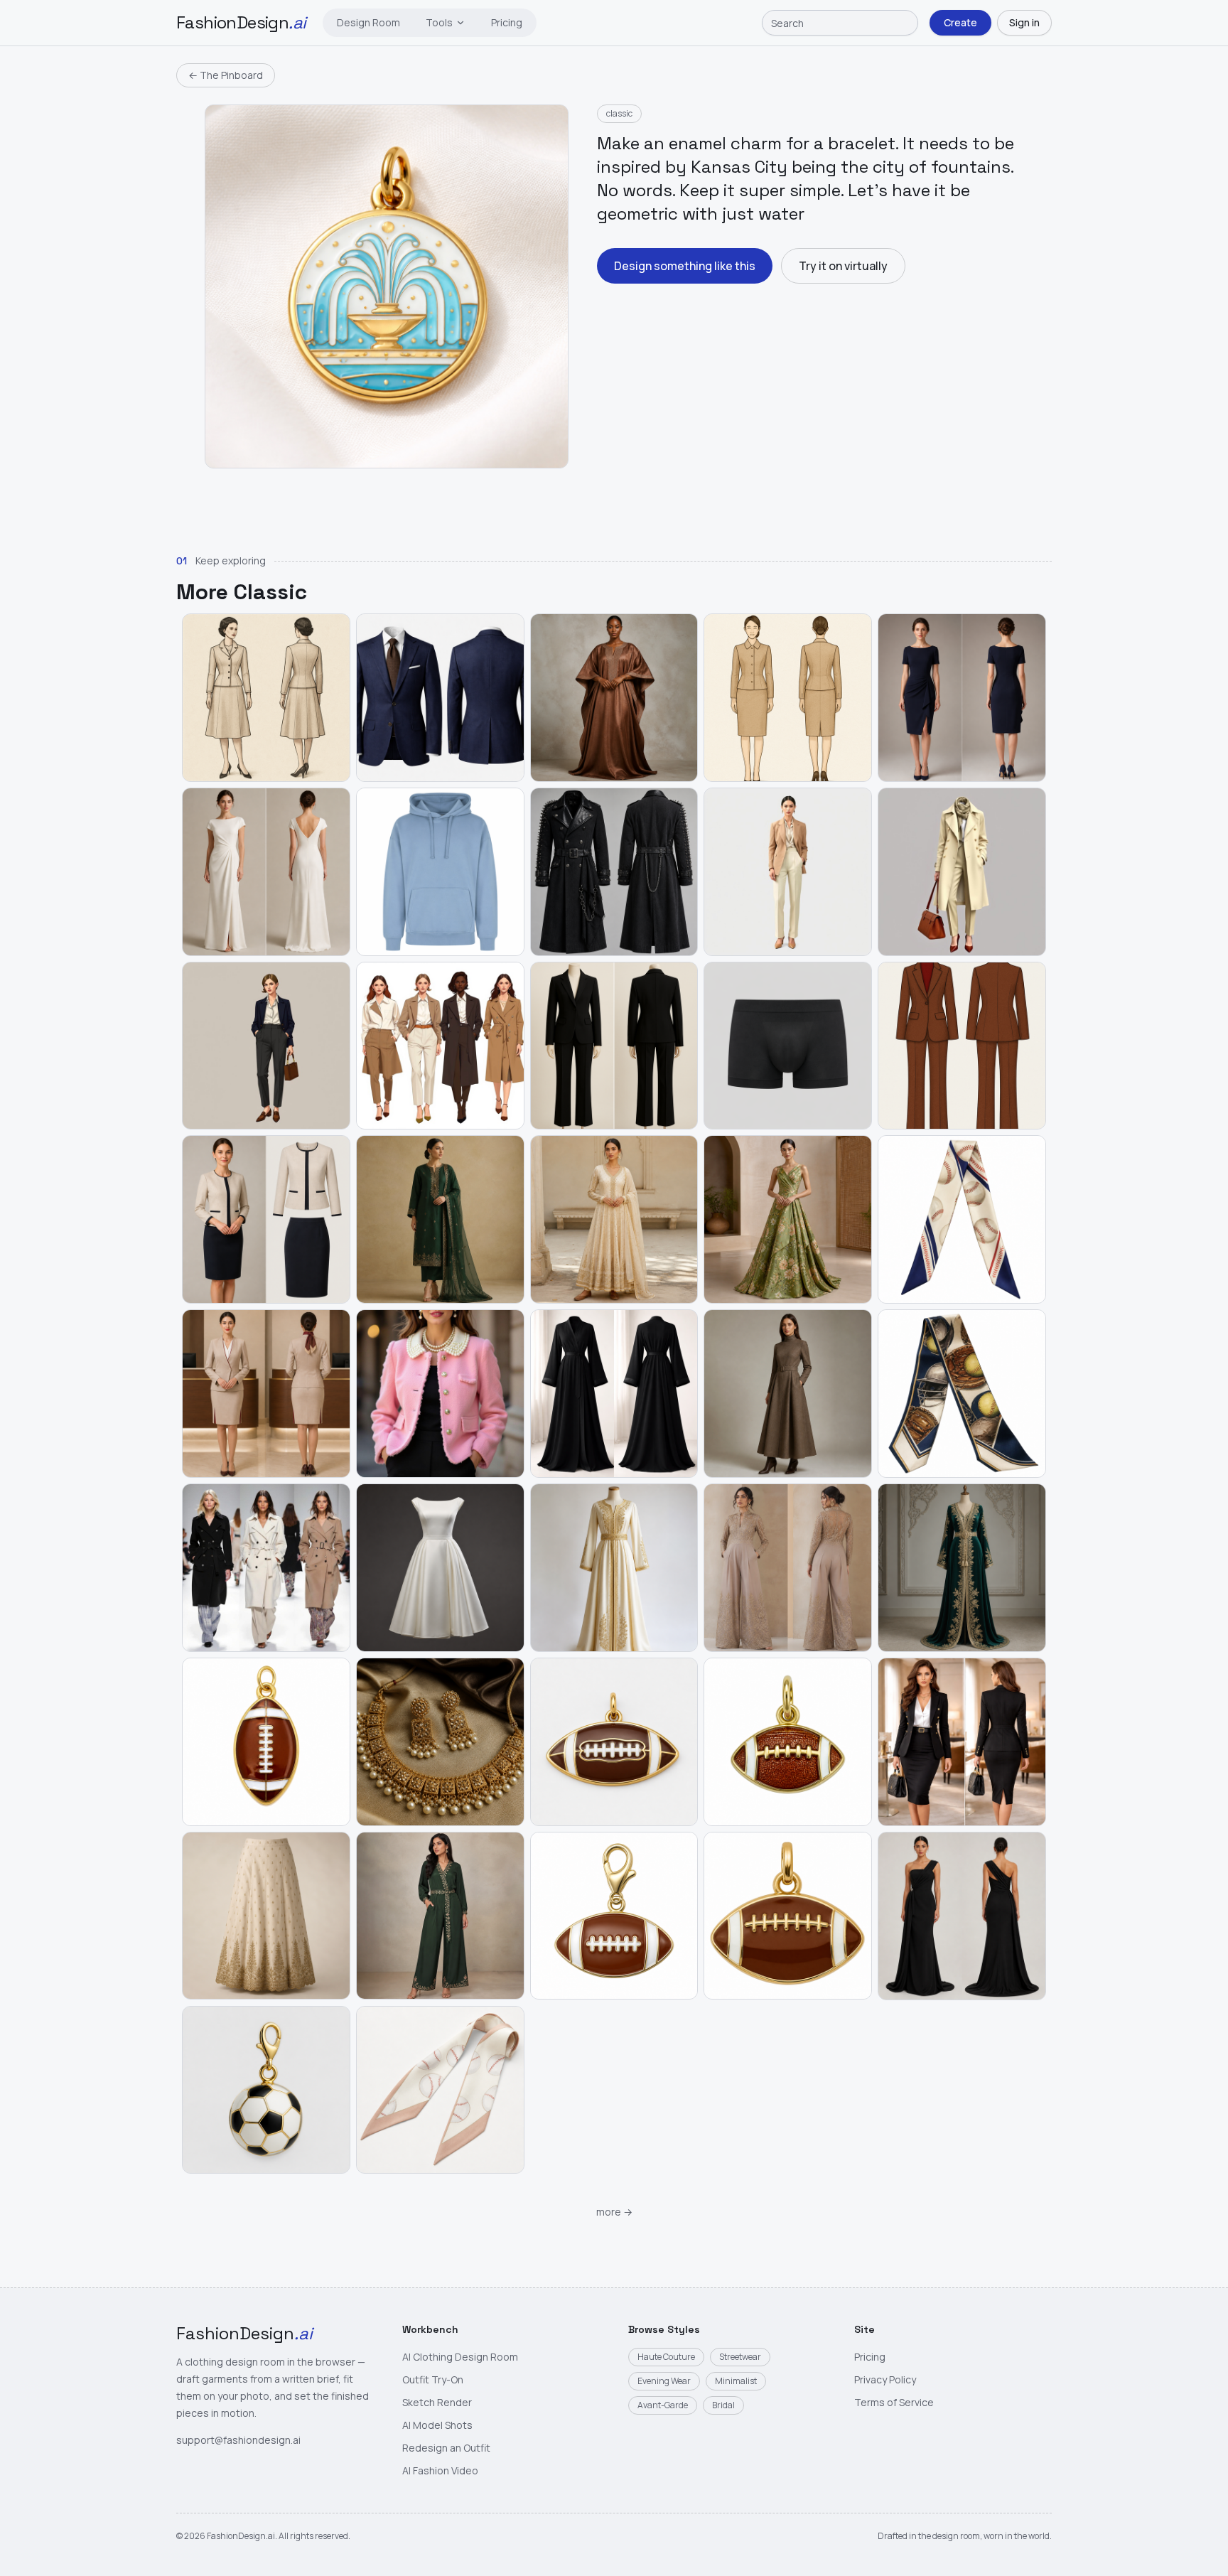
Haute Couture (666, 2357)
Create (960, 22)
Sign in (1024, 22)
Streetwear (740, 2357)
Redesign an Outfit (446, 2448)
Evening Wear (664, 2381)
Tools (439, 22)
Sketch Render (437, 2402)
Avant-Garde (663, 2405)
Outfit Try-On (433, 2379)
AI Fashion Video (440, 2470)
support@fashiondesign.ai (238, 2440)
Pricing (507, 22)
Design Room (368, 22)
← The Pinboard (226, 75)
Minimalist (736, 2381)
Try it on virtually (843, 266)
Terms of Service (894, 2402)
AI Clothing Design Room (460, 2357)
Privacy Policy (885, 2379)
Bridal (723, 2405)
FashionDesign (241, 22)
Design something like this (685, 266)
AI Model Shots (437, 2425)
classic (619, 113)
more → (614, 2212)
